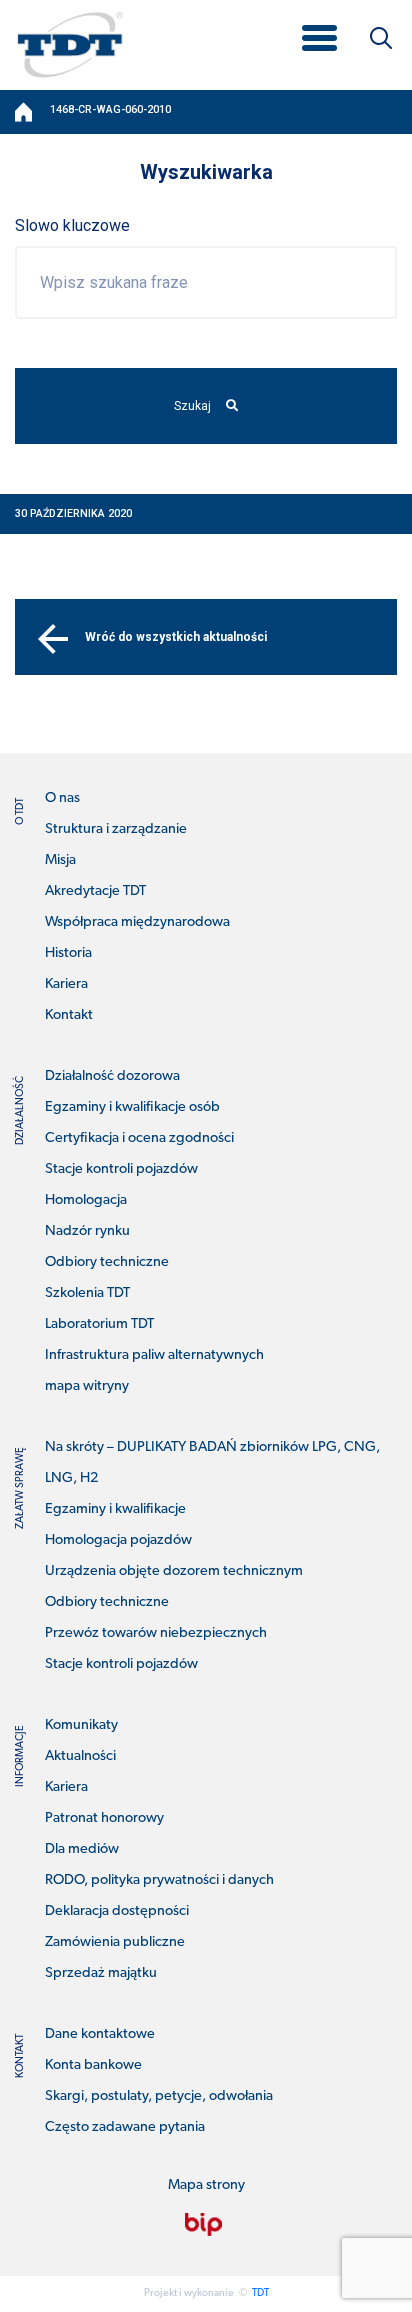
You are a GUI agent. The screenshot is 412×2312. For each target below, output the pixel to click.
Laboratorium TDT (99, 1324)
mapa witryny (87, 1386)
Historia (68, 953)
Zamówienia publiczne (115, 1942)
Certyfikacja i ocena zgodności (139, 1138)
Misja (60, 860)
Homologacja (86, 1200)
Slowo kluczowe (72, 225)
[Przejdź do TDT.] (25, 112)
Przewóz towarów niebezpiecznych (156, 1633)
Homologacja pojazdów (118, 1540)
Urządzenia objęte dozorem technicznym (174, 1571)
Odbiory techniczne (107, 1262)
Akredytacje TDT (95, 891)
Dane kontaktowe (100, 2034)
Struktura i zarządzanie (116, 829)
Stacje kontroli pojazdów (121, 1169)
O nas (62, 798)
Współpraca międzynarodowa (137, 922)
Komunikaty (81, 1725)
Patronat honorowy (104, 1818)
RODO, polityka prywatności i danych (159, 1880)
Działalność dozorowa (112, 1076)
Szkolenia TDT (87, 1293)
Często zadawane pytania (125, 2127)
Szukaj (192, 406)
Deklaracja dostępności (117, 1911)
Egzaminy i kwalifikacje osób (132, 1107)
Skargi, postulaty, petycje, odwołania (159, 2096)
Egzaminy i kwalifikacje (115, 1509)
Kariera (66, 984)
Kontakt (69, 1015)
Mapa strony (206, 2185)
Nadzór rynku (87, 1231)
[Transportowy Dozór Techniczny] (70, 44)
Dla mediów (82, 1849)
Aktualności (80, 1756)
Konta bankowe (93, 2065)
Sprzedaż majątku (101, 1973)
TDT (260, 2293)
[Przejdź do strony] (203, 2225)
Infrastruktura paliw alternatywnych (154, 1355)
